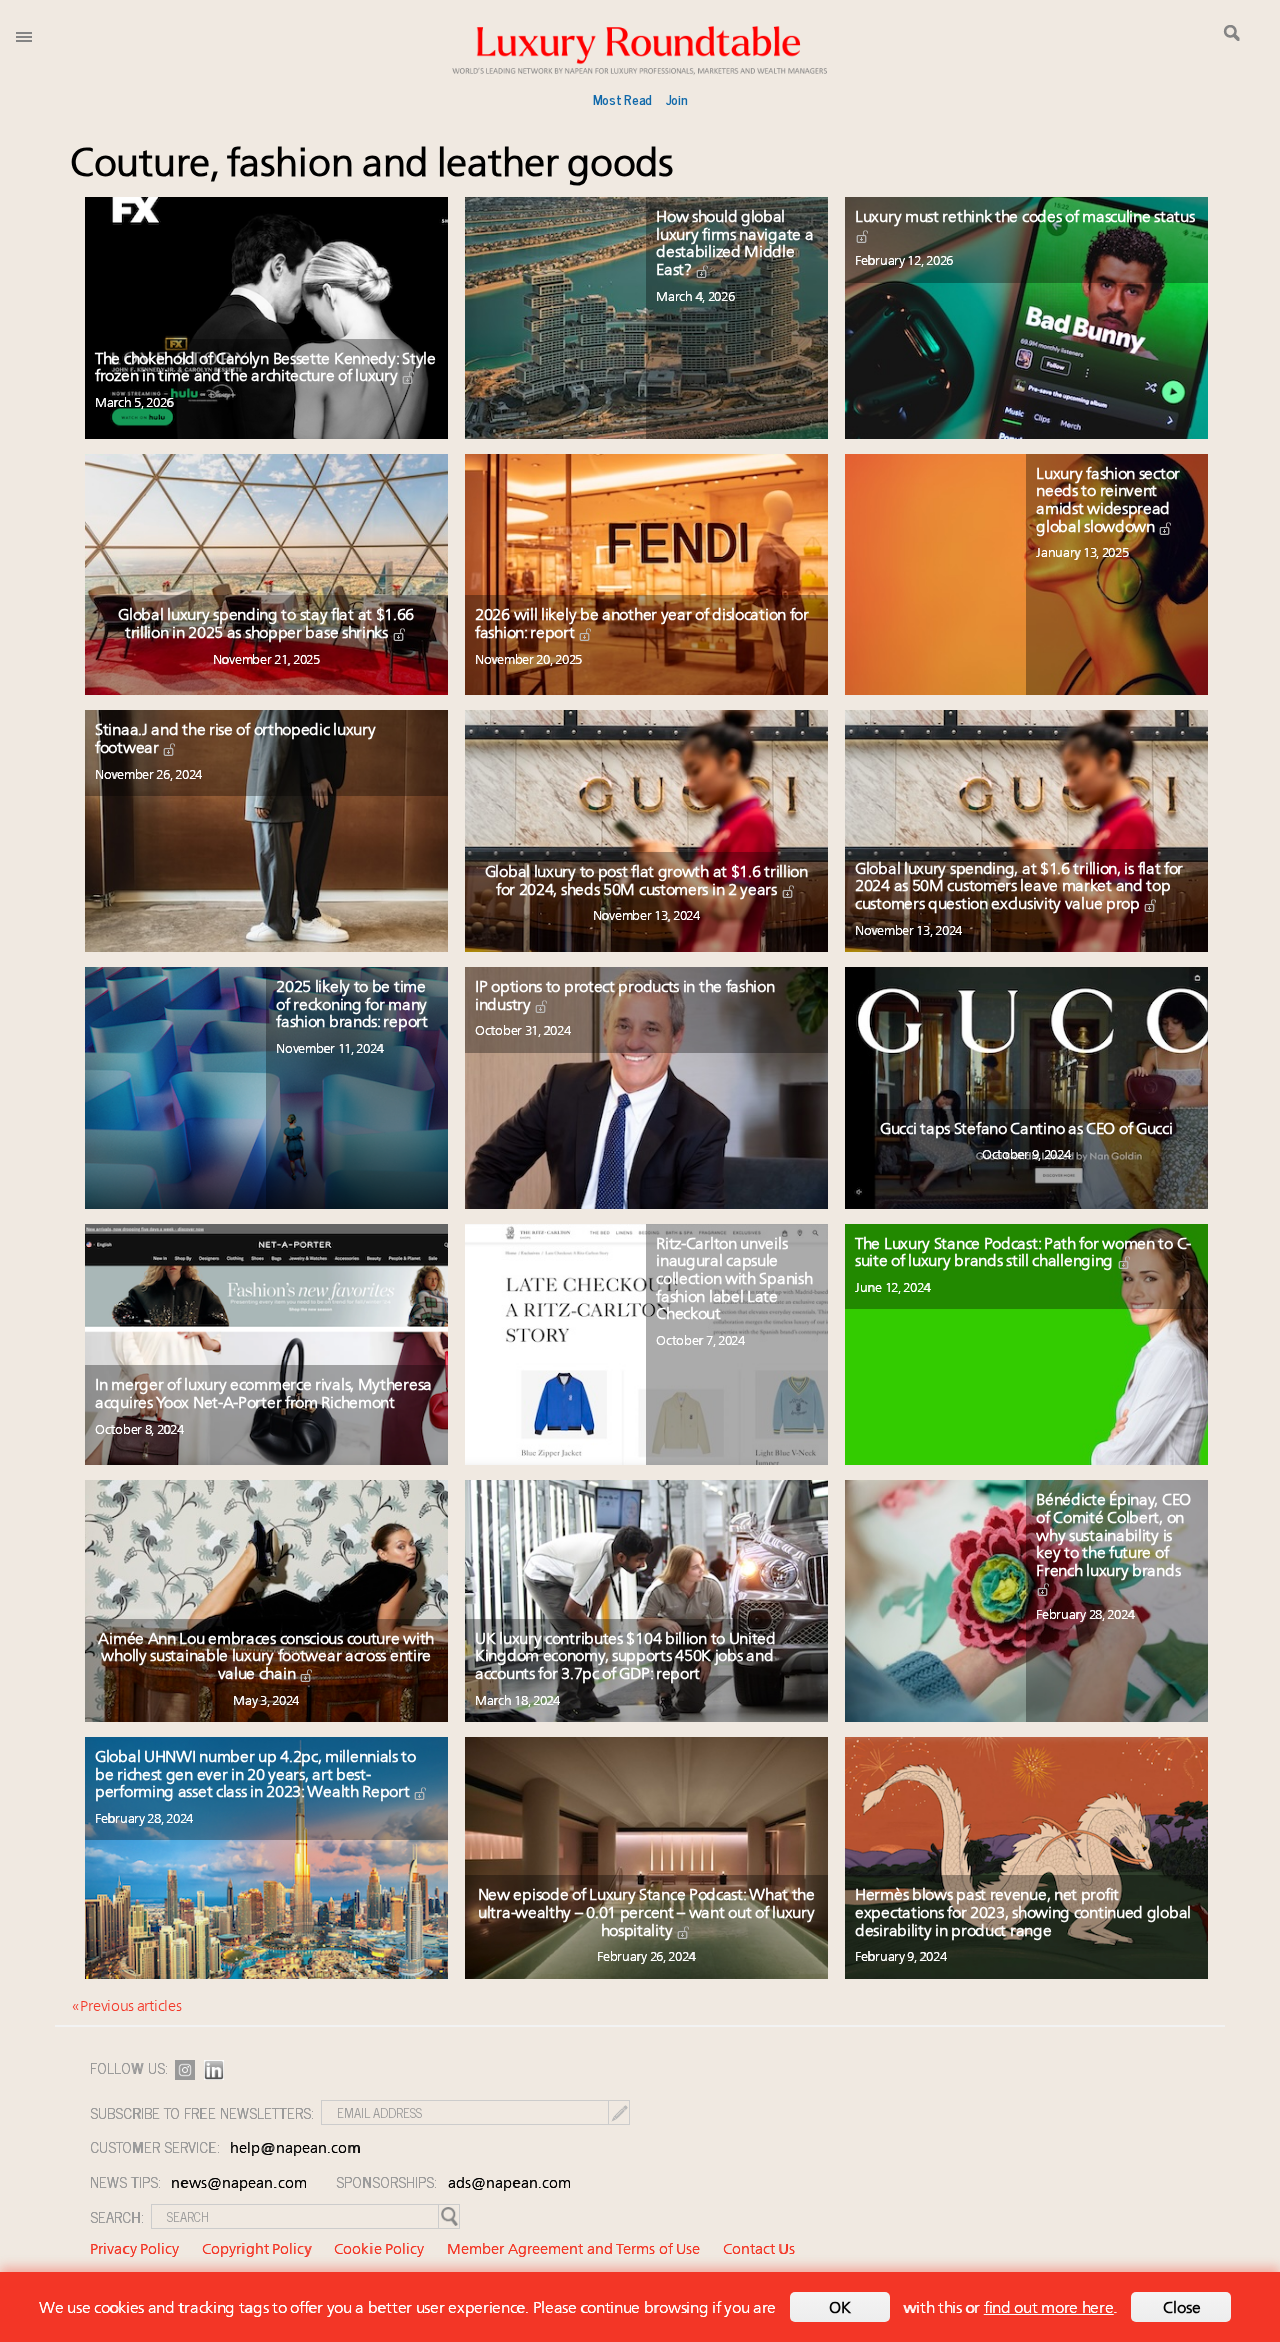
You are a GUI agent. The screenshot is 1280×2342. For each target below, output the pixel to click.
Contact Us (759, 2250)
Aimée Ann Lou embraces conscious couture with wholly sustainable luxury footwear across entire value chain (266, 1657)
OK (840, 2309)
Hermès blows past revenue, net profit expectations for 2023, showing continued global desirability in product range (1023, 1913)
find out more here (1049, 2309)
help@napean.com (295, 2149)
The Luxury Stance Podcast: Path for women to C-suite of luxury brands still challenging (1023, 1254)
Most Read (622, 99)
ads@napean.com (509, 2184)
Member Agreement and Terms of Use (573, 2250)
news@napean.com (239, 2184)
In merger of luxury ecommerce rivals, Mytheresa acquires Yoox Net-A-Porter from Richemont (263, 1395)
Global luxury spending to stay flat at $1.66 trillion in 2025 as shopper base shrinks (266, 625)
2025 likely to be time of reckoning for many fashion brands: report (351, 1005)
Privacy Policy (134, 2250)
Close (1182, 2309)
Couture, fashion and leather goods (372, 165)
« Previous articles (126, 2007)
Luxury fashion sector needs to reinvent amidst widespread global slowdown (1108, 501)
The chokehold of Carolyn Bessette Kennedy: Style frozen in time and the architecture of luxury (265, 369)
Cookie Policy (379, 2250)
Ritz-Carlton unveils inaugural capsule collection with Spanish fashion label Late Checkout (734, 1280)
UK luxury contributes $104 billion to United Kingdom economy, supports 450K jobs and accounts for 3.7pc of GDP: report (625, 1657)
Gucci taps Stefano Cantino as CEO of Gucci (1026, 1130)
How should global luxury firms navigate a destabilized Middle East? (734, 244)
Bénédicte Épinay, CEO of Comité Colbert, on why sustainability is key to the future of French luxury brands (1113, 1536)
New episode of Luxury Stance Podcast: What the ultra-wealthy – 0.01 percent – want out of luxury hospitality (646, 1913)
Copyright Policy (257, 2250)
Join (677, 99)
